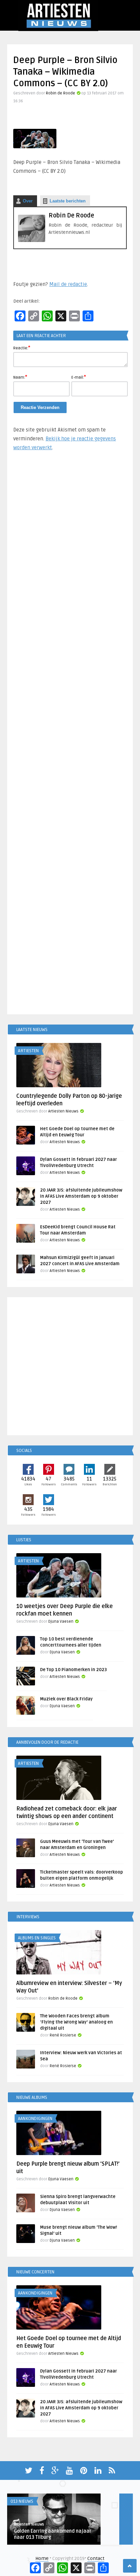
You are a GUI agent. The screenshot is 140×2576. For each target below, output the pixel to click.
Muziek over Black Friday (66, 1699)
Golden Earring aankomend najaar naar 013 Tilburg (53, 2534)
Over (28, 201)
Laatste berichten (68, 201)
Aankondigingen (35, 2119)
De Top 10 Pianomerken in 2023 (73, 1670)
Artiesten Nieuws (63, 1111)
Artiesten (28, 1051)
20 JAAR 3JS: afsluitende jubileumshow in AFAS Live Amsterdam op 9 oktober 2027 (81, 1196)
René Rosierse (63, 2035)
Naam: (20, 377)
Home (42, 2558)
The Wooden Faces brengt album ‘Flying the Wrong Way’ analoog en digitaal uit (76, 2022)
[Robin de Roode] (32, 240)
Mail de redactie (68, 284)
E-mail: (79, 377)
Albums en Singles (37, 1938)
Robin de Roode (60, 93)
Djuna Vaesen (61, 1622)
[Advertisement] (70, 736)
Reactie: (22, 348)
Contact (96, 2558)
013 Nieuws (22, 2501)
